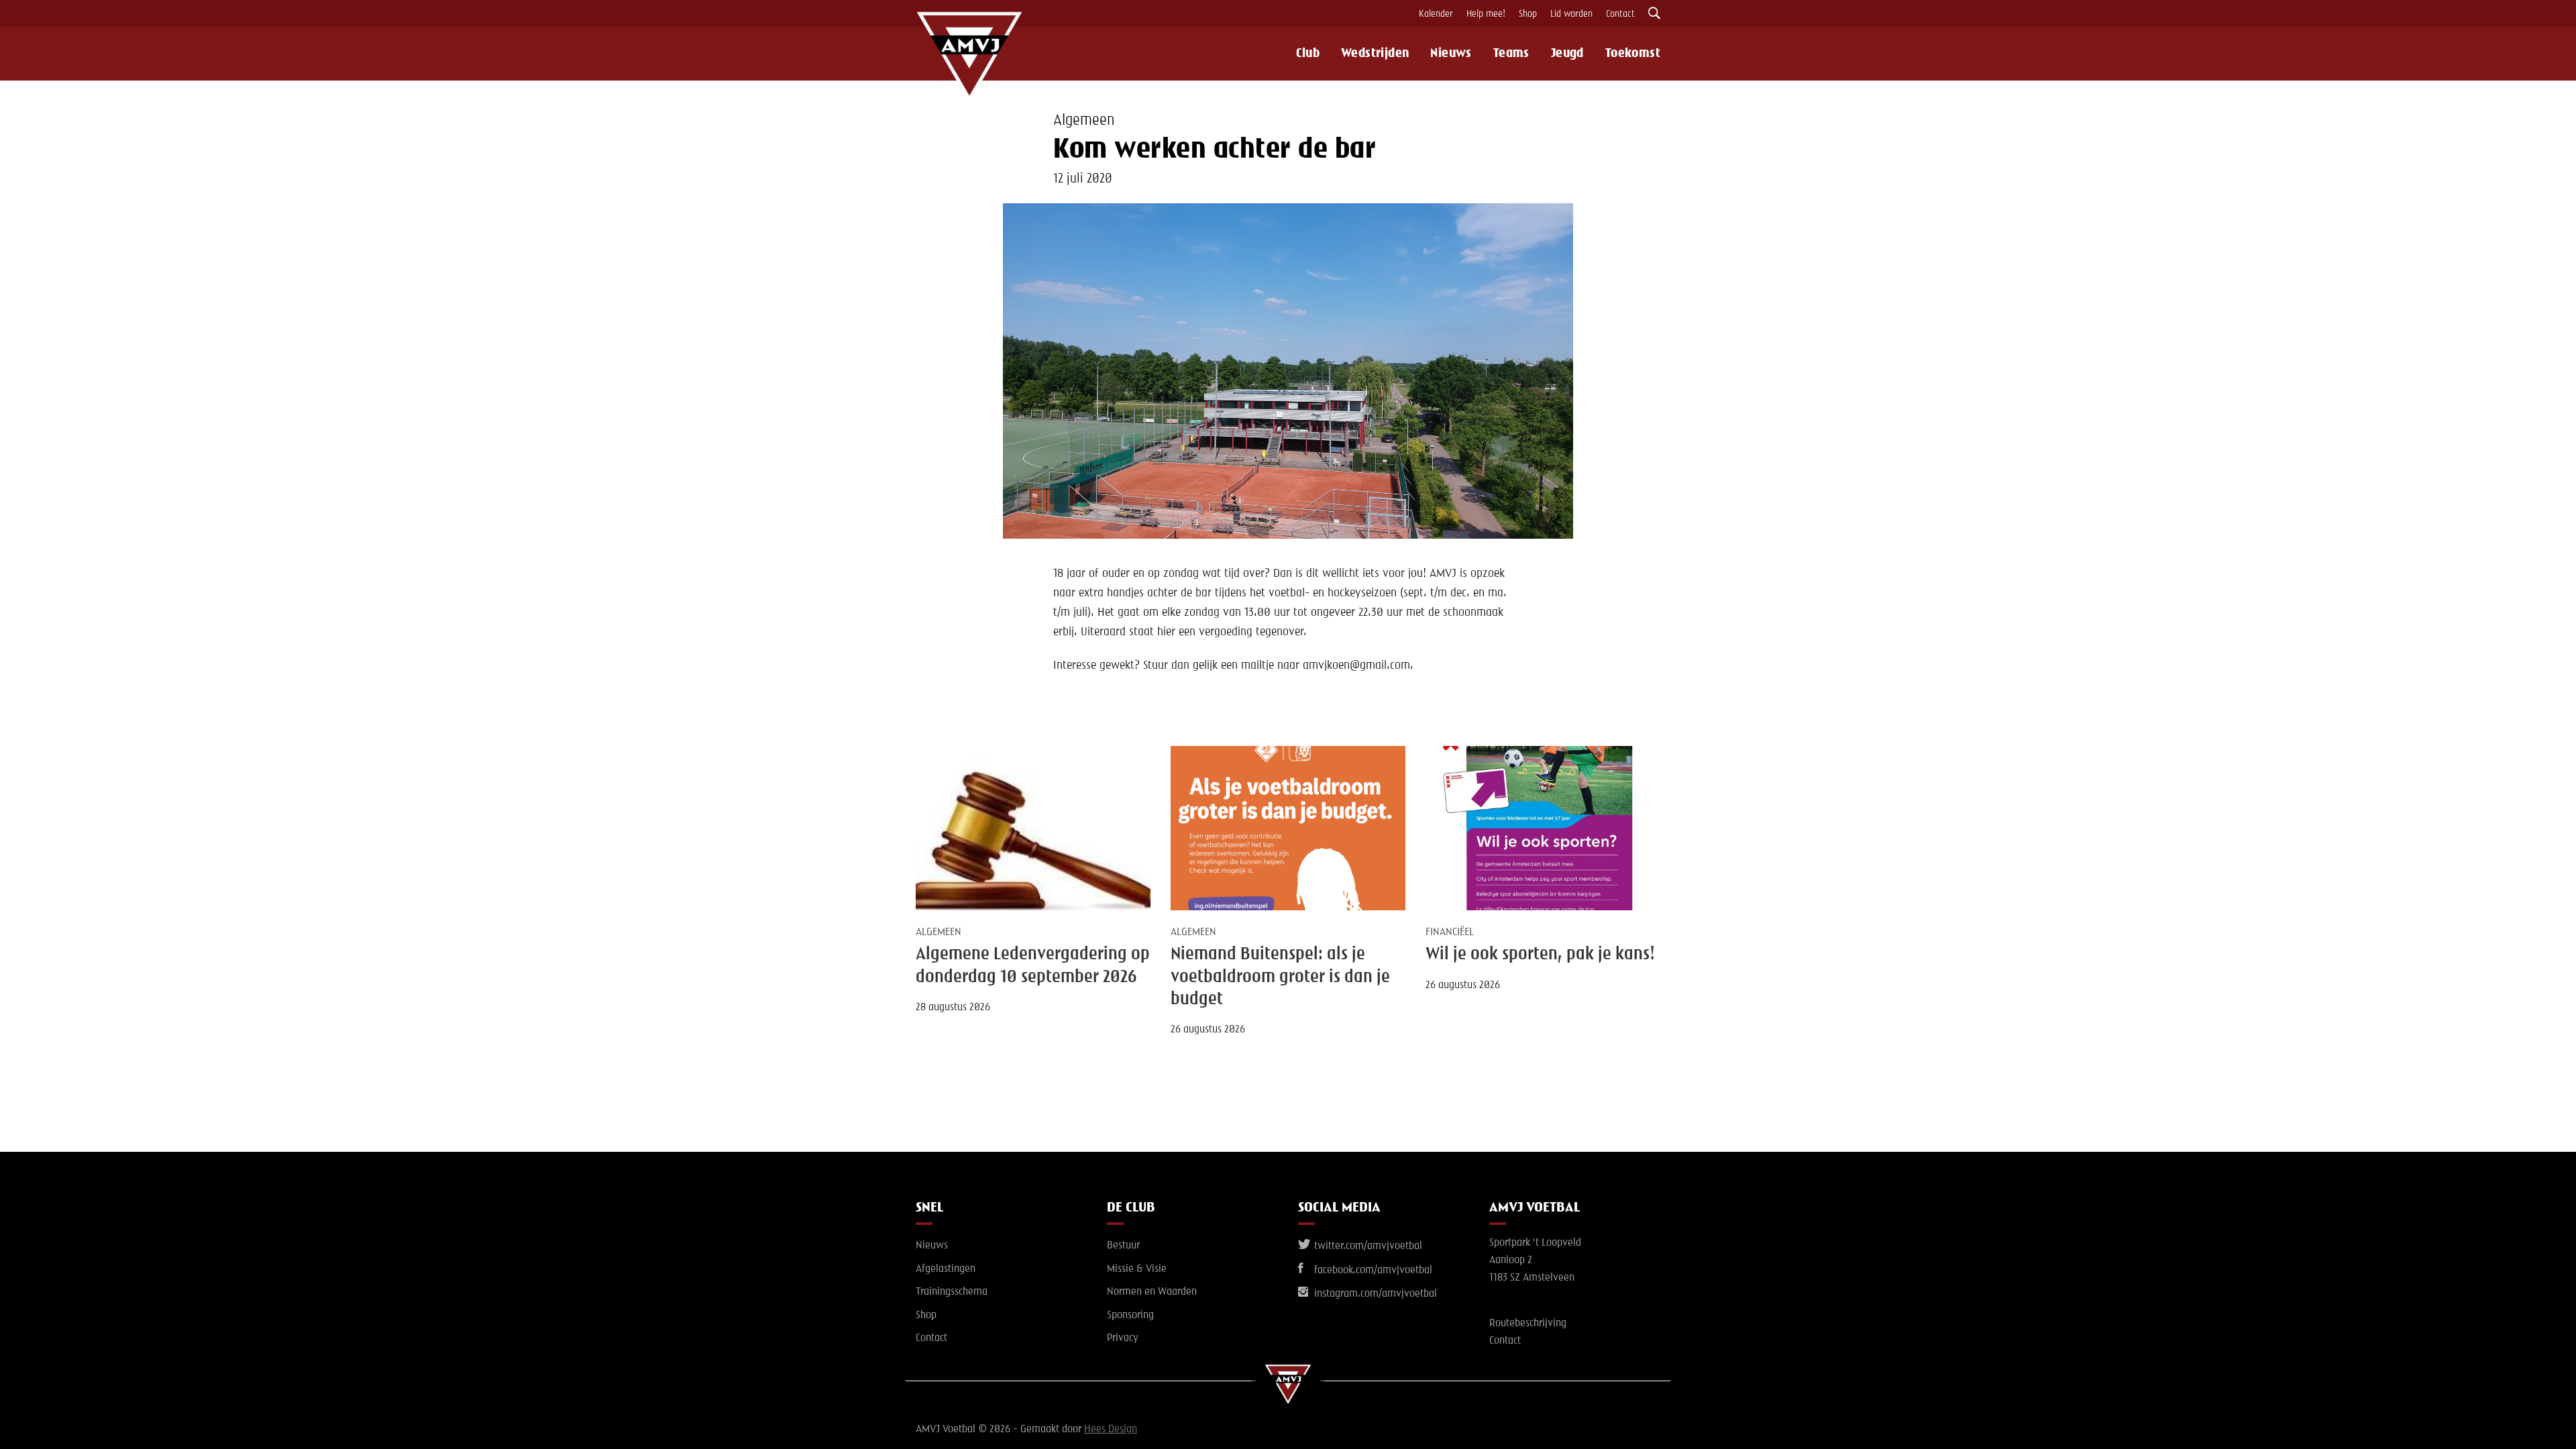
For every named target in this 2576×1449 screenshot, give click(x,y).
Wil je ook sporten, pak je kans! (1540, 955)
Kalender (1436, 14)
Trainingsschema (952, 1292)
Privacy (1123, 1338)
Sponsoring (1130, 1316)
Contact (1620, 14)
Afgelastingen (946, 1269)
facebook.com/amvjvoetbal (1372, 1271)
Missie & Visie (1137, 1269)
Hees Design (1111, 1430)
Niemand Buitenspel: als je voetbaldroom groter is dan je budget (1280, 977)
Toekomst (1633, 54)
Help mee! (1486, 14)
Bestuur (1123, 1246)
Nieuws (1451, 54)
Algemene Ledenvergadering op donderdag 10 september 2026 (1033, 966)
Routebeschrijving (1528, 1324)
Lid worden (1571, 14)
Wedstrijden (1375, 54)
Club (1308, 54)
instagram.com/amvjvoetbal (1374, 1294)
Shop (1528, 14)
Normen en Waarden (1152, 1292)
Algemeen (1084, 121)
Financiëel (1450, 932)
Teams (1511, 54)
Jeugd (1567, 54)
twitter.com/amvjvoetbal (1367, 1246)
